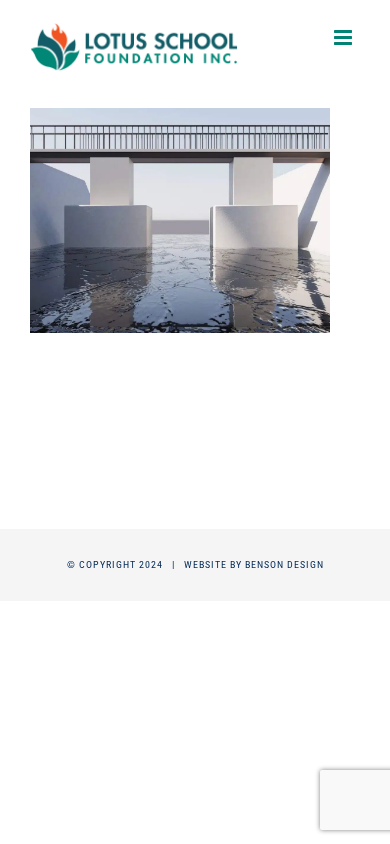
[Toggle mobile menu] (344, 37)
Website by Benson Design (254, 564)
